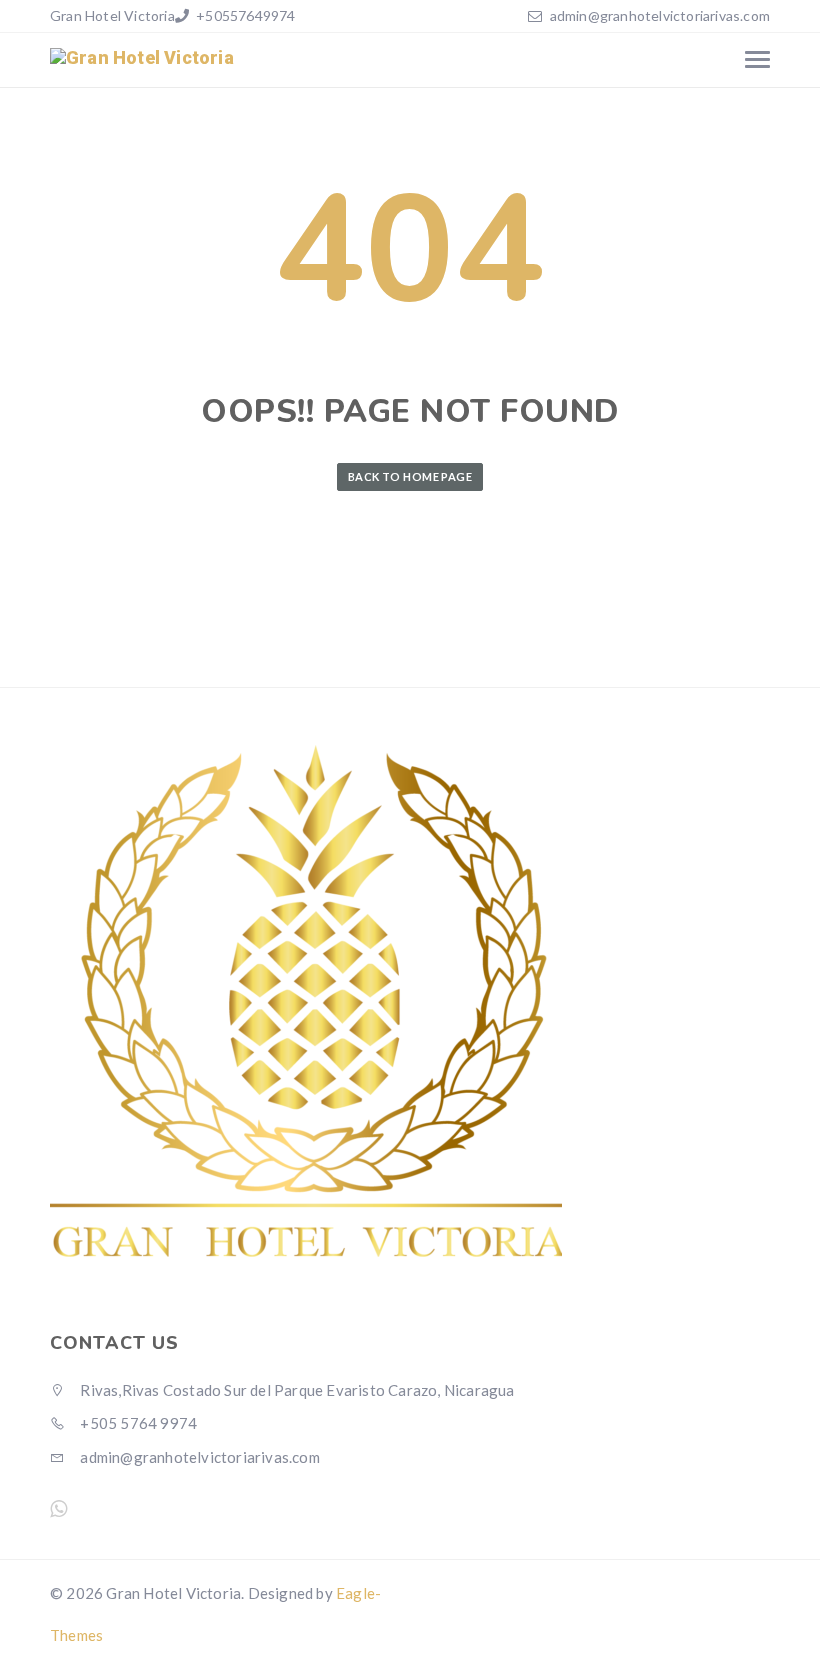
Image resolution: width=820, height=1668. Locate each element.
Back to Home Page (410, 476)
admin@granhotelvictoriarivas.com (660, 15)
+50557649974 (244, 15)
